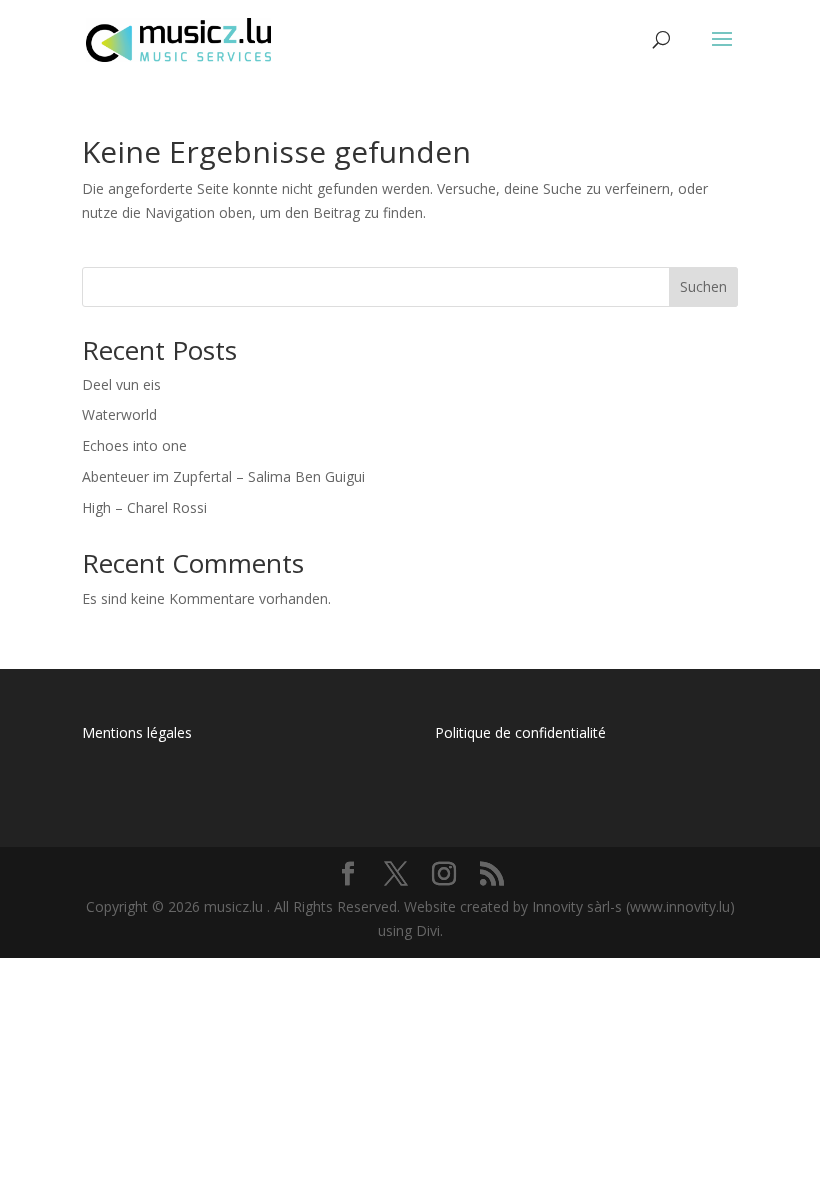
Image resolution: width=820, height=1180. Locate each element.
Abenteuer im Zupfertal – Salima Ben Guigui (223, 476)
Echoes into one (134, 445)
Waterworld (119, 414)
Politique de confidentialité (520, 732)
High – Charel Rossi (144, 507)
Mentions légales (137, 732)
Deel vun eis (121, 384)
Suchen (703, 286)
